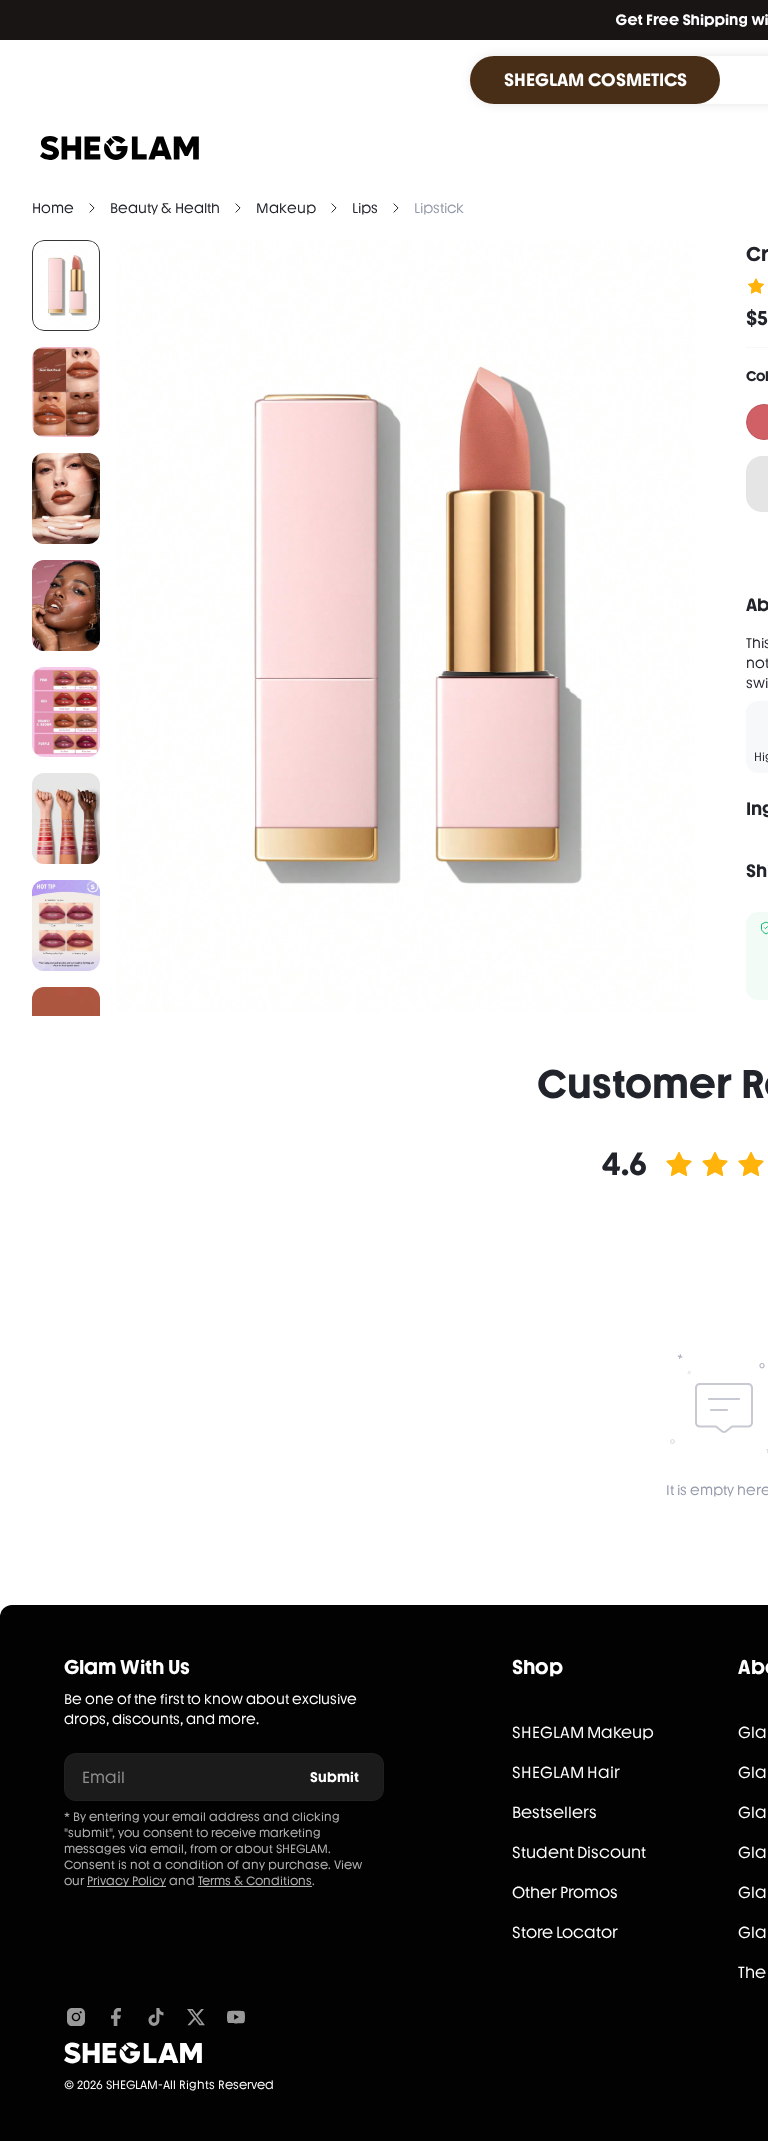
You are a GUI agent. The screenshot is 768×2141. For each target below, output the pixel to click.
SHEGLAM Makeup (583, 1732)
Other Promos (565, 1892)
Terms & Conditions (255, 1881)
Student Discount (579, 1852)
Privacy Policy (126, 1881)
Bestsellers (554, 1812)
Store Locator (565, 1932)
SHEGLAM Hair (566, 1772)
